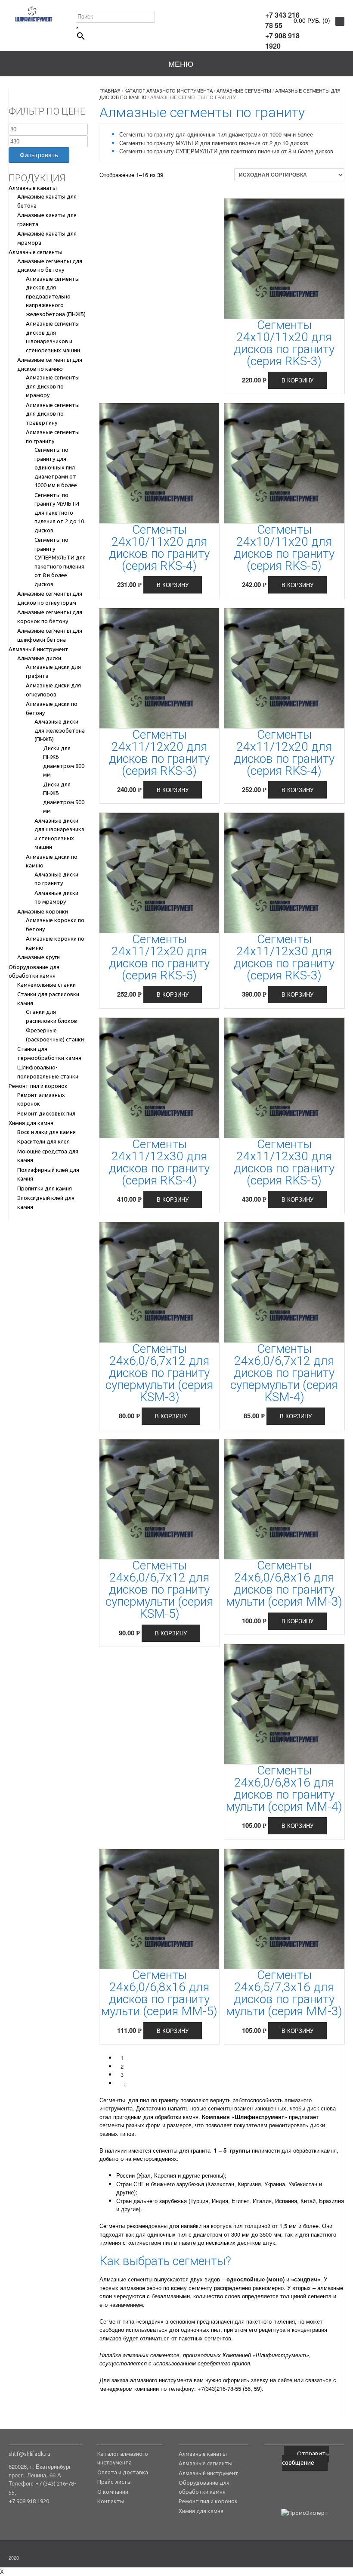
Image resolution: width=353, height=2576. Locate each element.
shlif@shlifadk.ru (29, 2454)
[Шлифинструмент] (34, 14)
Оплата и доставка (123, 2472)
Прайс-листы (115, 2482)
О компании (113, 2492)
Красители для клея (43, 1141)
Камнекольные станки (46, 985)
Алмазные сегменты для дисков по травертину (53, 414)
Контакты (111, 2501)
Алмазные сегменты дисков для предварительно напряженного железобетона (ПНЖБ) (56, 296)
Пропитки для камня (45, 1188)
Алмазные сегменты (36, 252)
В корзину (297, 380)
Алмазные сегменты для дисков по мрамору (53, 386)
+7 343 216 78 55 (282, 20)
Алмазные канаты (33, 188)
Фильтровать (39, 155)
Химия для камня (31, 1123)
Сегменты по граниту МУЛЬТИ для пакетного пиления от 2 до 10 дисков (59, 513)
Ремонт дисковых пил (46, 1113)
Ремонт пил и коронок (38, 1086)
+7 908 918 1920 (282, 41)
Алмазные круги (39, 957)
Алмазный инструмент (39, 649)
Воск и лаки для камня (46, 1132)
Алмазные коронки (43, 911)
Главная (110, 90)
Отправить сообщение (305, 2458)
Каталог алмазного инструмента (169, 90)
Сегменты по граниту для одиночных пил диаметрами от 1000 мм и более (56, 467)
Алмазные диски (39, 658)
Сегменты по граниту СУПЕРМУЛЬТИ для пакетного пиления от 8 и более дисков (226, 151)
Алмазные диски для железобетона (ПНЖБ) (60, 730)
